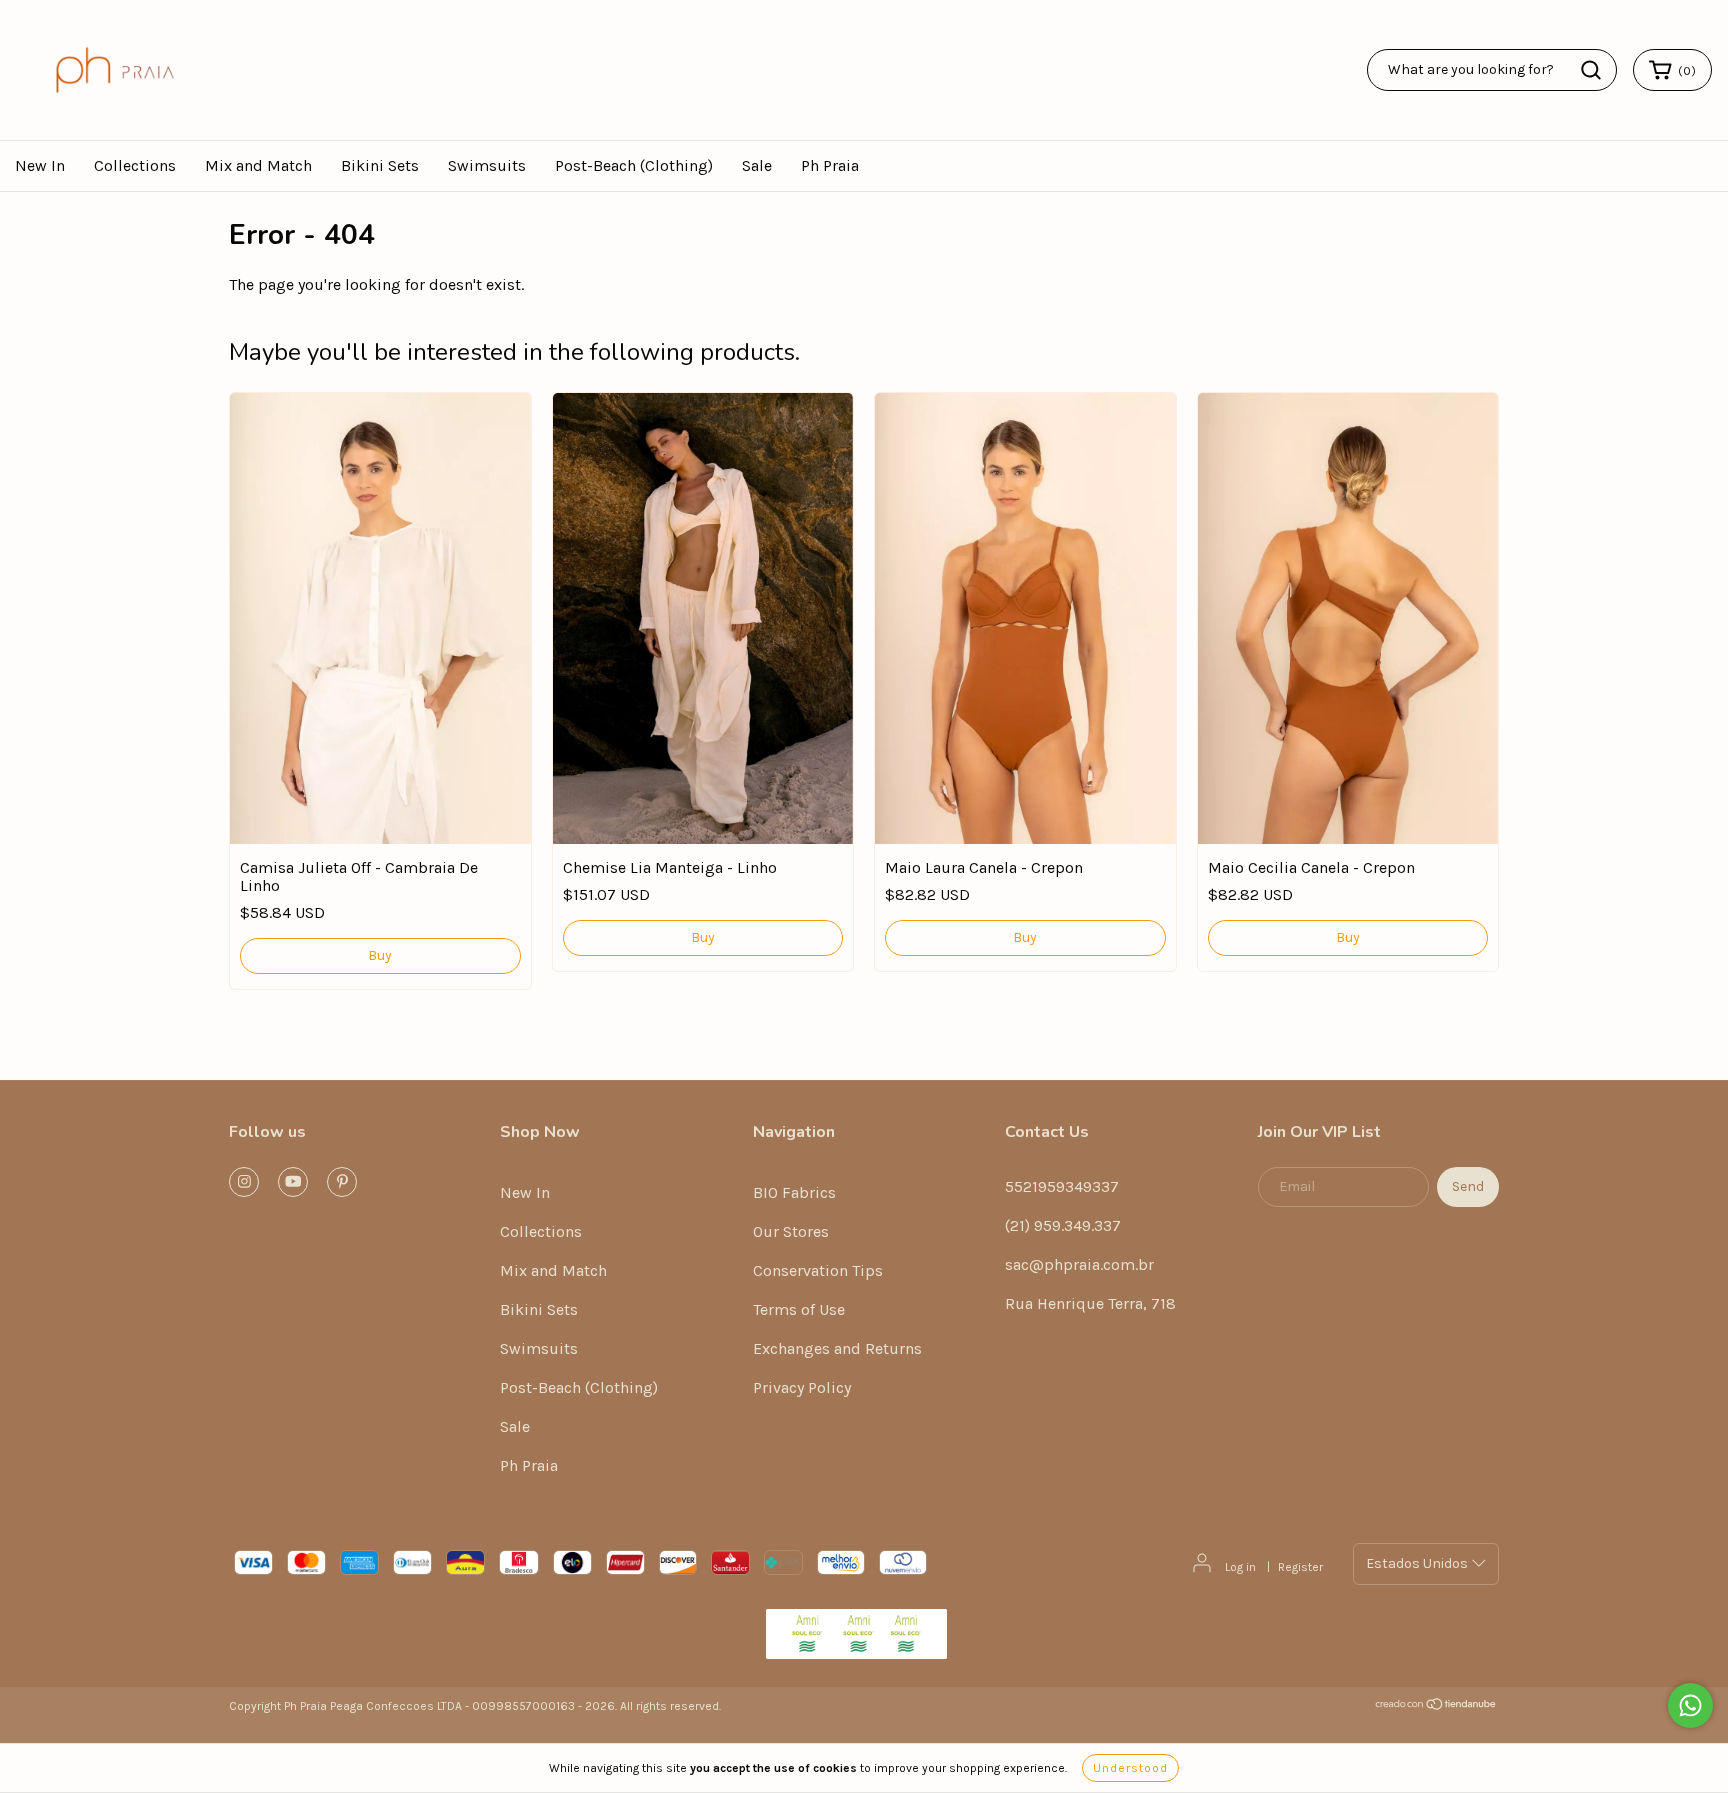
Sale (757, 165)
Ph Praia (830, 165)
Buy (380, 955)
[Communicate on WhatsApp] (1690, 1705)
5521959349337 (1062, 1186)
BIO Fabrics (794, 1192)
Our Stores (791, 1231)
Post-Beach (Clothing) (634, 165)
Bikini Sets (380, 165)
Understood (1130, 1768)
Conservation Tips (818, 1270)
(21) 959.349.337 (1063, 1225)
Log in (1240, 1567)
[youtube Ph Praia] (293, 1182)
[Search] (1591, 70)
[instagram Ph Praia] (244, 1182)
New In (40, 165)
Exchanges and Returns (837, 1348)
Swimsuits (487, 165)
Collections (135, 165)
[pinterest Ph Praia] (342, 1182)
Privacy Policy (802, 1387)
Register (1300, 1567)
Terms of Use (799, 1309)
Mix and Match (258, 165)
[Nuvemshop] (1436, 1707)
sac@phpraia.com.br (1079, 1264)
